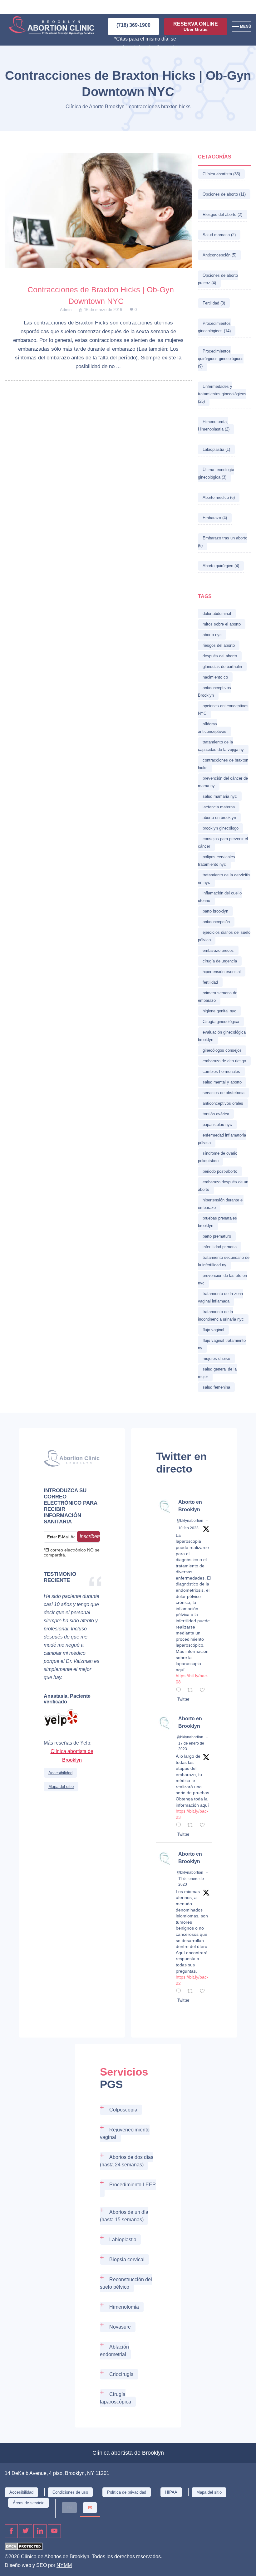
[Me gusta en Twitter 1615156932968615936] (204, 1826)
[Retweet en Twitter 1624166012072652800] (192, 1691)
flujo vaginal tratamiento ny (222, 1344)
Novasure (120, 2327)
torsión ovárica (216, 1114)
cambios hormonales (221, 1071)
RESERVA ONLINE (196, 27)
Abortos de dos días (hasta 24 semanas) (127, 2161)
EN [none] (69, 2508)
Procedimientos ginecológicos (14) (214, 327)
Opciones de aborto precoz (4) (218, 279)
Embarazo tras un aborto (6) (223, 542)
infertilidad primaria (220, 1247)
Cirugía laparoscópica (116, 2398)
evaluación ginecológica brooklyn (222, 1036)
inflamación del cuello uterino (220, 897)
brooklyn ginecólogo (221, 828)
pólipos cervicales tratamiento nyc (217, 861)
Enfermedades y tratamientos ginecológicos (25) (222, 394)
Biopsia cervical (127, 2259)
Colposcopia (123, 2110)
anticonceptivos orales (223, 1103)
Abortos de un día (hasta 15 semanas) (124, 2216)
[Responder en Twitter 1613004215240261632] (180, 1992)
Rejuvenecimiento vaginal (125, 2133)
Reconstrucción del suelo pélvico (126, 2283)
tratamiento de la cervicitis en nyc (224, 879)
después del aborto (220, 656)
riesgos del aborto (219, 645)
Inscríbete (90, 1536)
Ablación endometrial (114, 2351)
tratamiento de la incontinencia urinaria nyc (221, 1315)
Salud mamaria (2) (219, 235)
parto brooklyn (215, 911)
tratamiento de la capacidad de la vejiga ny (221, 746)
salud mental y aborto (222, 1082)
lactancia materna (219, 807)
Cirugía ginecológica (221, 1022)
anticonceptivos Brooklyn (214, 691)
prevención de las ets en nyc (222, 1279)
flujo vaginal (213, 1330)
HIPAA (171, 2492)
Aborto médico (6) (219, 497)
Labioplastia (123, 2240)
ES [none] (90, 2508)
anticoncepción (216, 922)
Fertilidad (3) (214, 303)
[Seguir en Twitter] (26, 2531)
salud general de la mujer (217, 1373)
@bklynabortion (190, 1521)
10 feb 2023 (188, 1528)
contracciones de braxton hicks (223, 764)
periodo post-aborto (220, 1171)
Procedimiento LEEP (133, 2185)
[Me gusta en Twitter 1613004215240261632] (204, 1992)
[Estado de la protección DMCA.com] (24, 2548)
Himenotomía (124, 2307)
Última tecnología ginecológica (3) (216, 473)
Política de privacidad (127, 2492)
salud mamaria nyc (220, 796)
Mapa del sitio (61, 1787)
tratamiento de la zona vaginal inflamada (220, 1297)
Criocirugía (121, 2374)
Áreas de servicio (29, 2503)
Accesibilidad (60, 1773)
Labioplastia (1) (216, 449)
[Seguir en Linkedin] (40, 2531)
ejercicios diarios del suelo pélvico (224, 936)
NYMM (64, 2565)
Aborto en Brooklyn (190, 1506)
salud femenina (216, 1387)
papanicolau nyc (217, 1125)
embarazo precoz (218, 950)
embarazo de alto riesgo (224, 1061)
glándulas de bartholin (222, 667)
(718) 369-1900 (133, 25)
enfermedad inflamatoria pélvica (222, 1139)
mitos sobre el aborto (222, 624)
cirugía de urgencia (220, 961)
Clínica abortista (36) (221, 174)
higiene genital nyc (219, 1011)
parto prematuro (217, 1236)
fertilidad (210, 982)
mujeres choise (216, 1359)
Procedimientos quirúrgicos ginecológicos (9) (221, 359)
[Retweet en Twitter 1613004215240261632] (192, 1992)
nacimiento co (215, 677)
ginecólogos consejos (222, 1050)
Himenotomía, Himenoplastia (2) (214, 425)
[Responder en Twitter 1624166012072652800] (180, 1691)
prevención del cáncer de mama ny (223, 782)
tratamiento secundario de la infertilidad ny (224, 1261)
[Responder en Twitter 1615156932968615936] (180, 1826)
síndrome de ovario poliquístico (218, 1157)
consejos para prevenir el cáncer (223, 842)
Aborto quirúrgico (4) (221, 566)
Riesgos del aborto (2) (222, 214)
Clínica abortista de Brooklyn (72, 1756)
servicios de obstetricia (224, 1093)
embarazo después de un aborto (223, 1186)
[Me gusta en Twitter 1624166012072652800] (204, 1691)
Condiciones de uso (70, 2492)
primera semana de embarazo (218, 997)
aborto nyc (212, 635)
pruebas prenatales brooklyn (217, 1222)
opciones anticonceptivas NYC (223, 710)
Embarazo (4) (215, 518)
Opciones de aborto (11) (224, 194)
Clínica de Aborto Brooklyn (95, 107)
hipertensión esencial (222, 972)
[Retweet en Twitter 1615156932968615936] (192, 1826)
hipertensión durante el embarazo (221, 1204)
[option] (69, 2508)
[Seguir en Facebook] (11, 2531)
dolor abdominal (217, 614)
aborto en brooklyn (219, 818)
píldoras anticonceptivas (212, 728)
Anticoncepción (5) (219, 255)
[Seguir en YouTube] (54, 2531)
